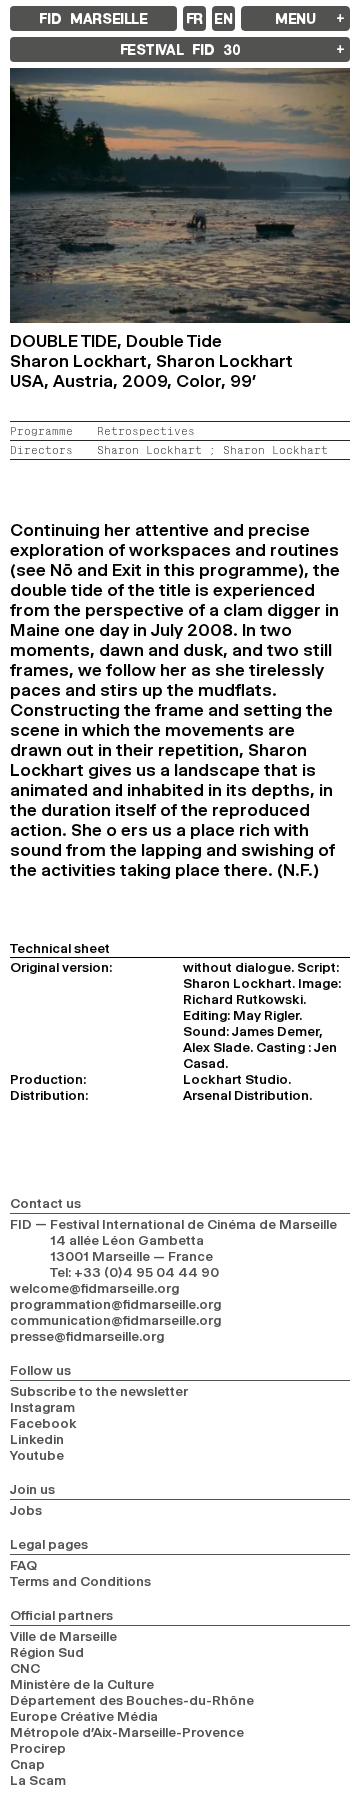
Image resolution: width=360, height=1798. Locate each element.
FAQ (23, 1565)
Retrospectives (146, 431)
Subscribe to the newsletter (99, 1391)
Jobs (26, 1510)
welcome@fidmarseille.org (94, 1288)
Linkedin (37, 1439)
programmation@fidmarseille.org (115, 1304)
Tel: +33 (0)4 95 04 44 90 (134, 1272)
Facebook (43, 1423)
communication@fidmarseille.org (115, 1320)
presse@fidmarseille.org (87, 1336)
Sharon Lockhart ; (160, 450)
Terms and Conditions (80, 1581)
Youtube (37, 1455)
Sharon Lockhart (275, 450)
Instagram (42, 1407)
